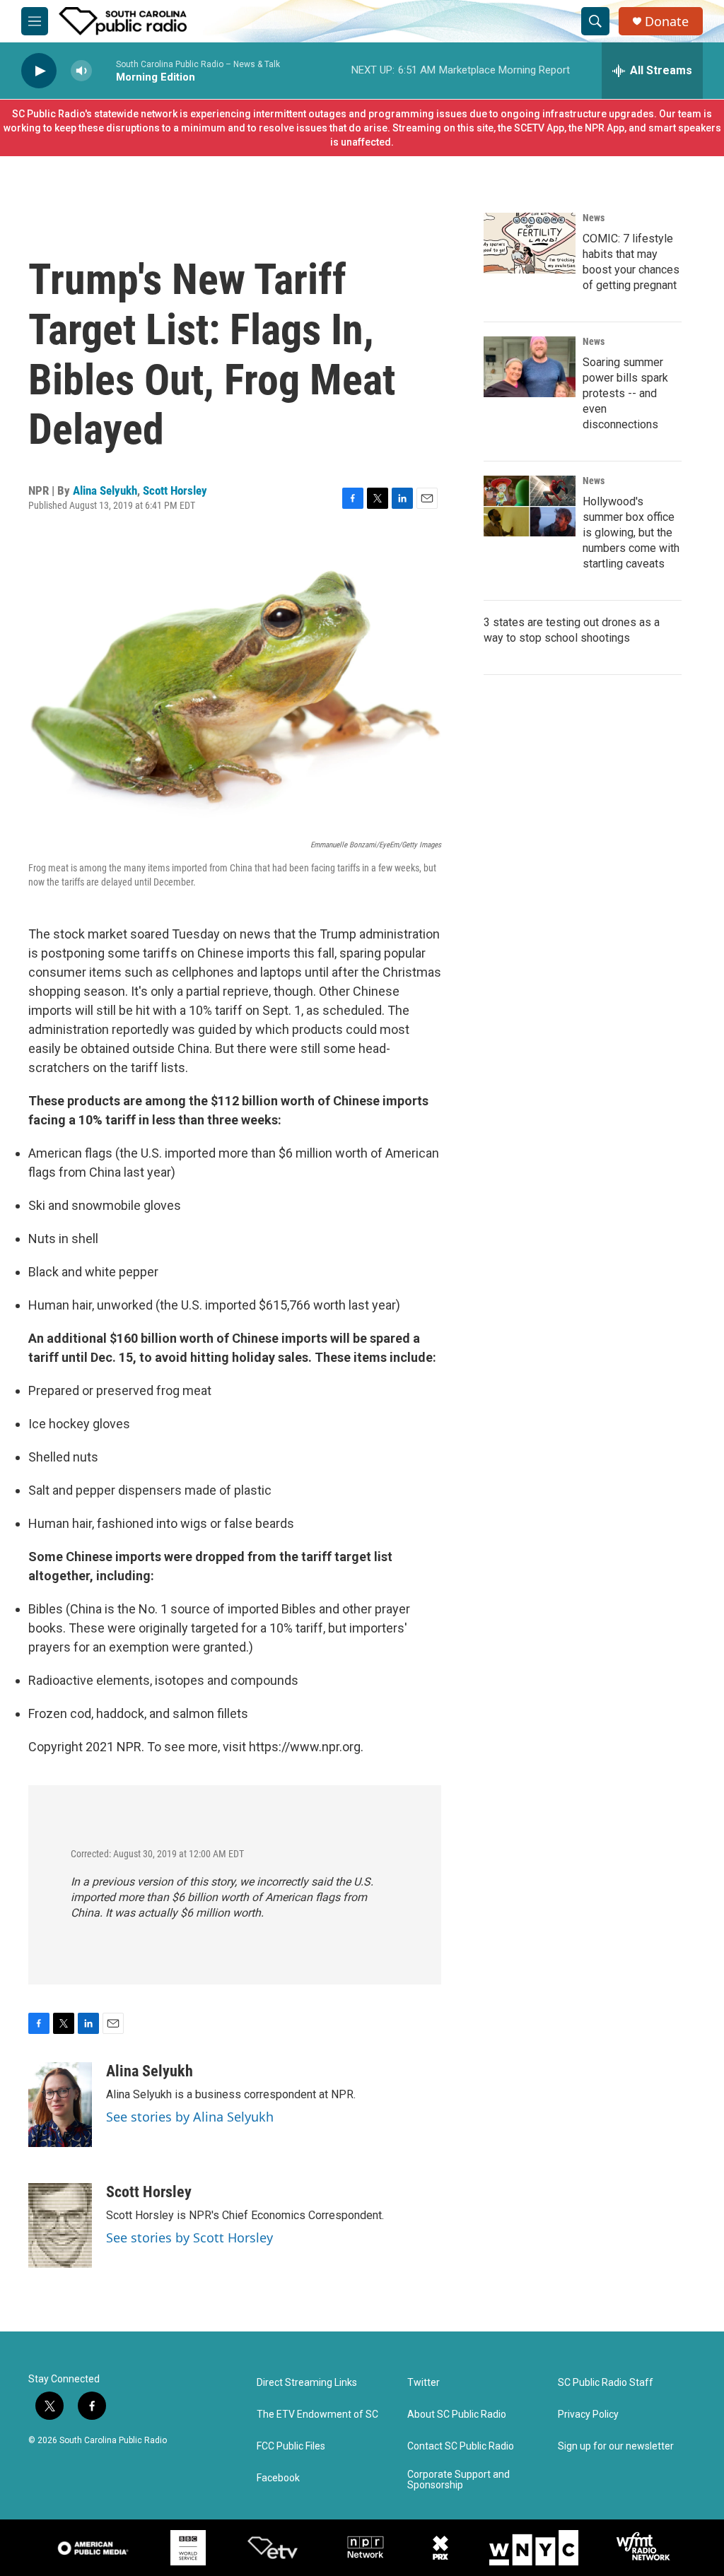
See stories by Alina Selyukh (190, 2117)
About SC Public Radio (457, 2415)
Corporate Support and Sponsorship (459, 2480)
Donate (667, 22)
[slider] (104, 70)
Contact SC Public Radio (461, 2446)
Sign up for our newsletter (616, 2446)
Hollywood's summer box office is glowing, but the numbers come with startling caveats (631, 533)
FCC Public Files (291, 2446)
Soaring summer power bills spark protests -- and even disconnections (625, 393)
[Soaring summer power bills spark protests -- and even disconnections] (530, 367)
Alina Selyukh (105, 490)
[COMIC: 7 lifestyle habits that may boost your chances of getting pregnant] (530, 243)
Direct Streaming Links (307, 2383)
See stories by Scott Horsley (189, 2237)
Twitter (424, 2383)
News (594, 218)
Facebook (278, 2478)
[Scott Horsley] (60, 2225)
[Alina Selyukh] (60, 2105)
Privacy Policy (588, 2415)
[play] (39, 71)
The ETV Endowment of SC (317, 2415)
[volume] (81, 71)
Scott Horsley (175, 490)
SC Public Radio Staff (606, 2383)
